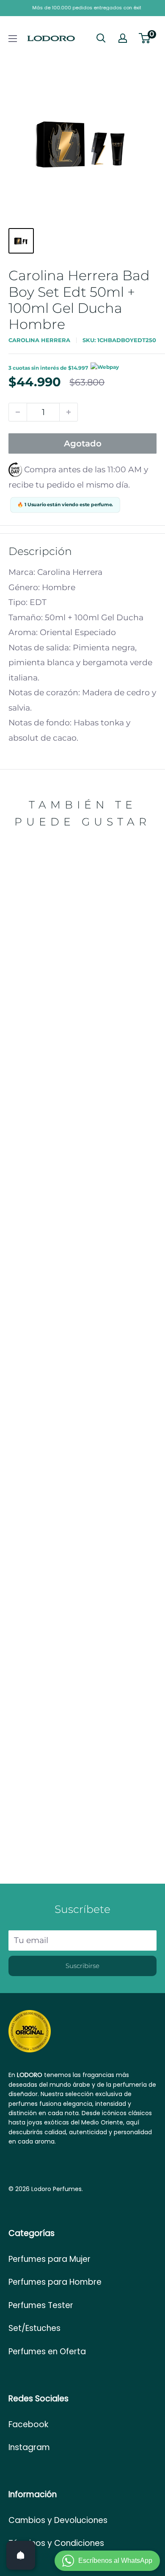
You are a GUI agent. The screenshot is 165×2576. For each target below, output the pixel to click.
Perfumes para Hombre (55, 2282)
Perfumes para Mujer (49, 2259)
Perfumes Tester (41, 2305)
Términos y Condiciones (56, 2543)
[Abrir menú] (13, 39)
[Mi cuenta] (123, 38)
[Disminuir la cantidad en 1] (18, 412)
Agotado (83, 443)
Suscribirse (82, 1966)
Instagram (29, 2447)
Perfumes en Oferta (47, 2352)
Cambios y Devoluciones (58, 2520)
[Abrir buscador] (101, 38)
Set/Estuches (34, 2328)
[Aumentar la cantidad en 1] (69, 412)
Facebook (28, 2424)
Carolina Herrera (39, 340)
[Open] (21, 2555)
